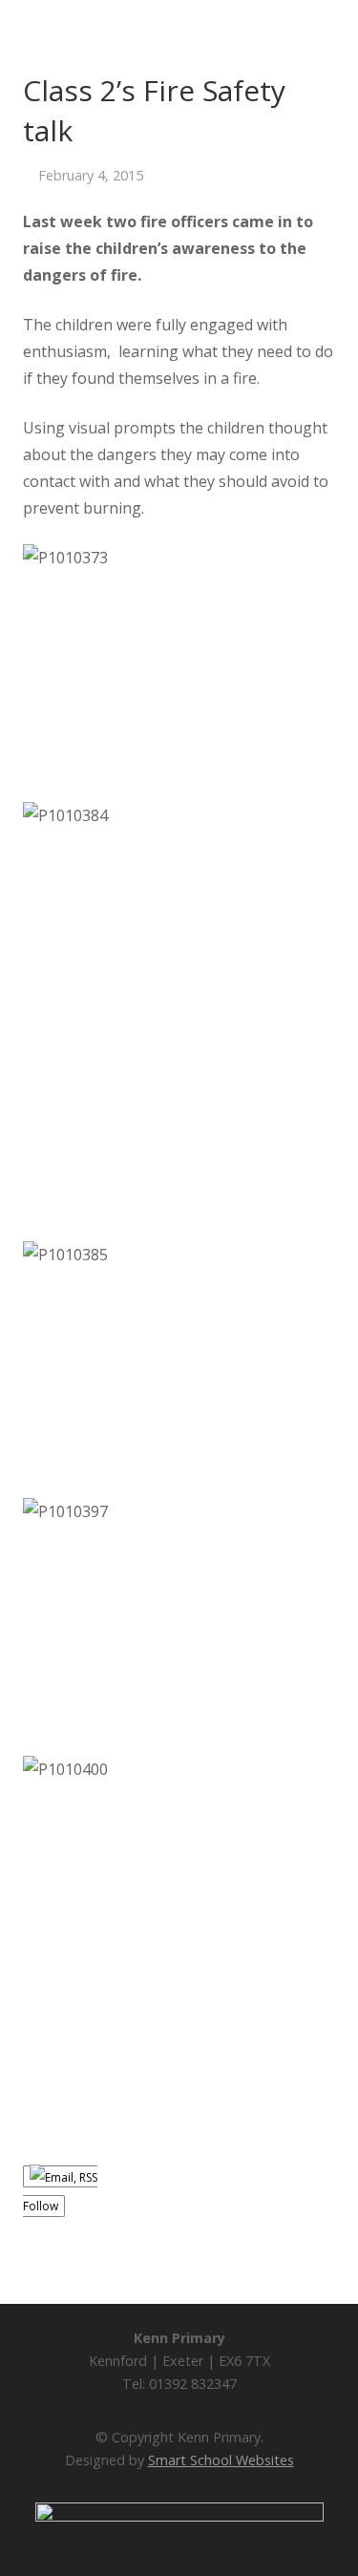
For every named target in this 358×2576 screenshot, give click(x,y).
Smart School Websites (221, 2460)
